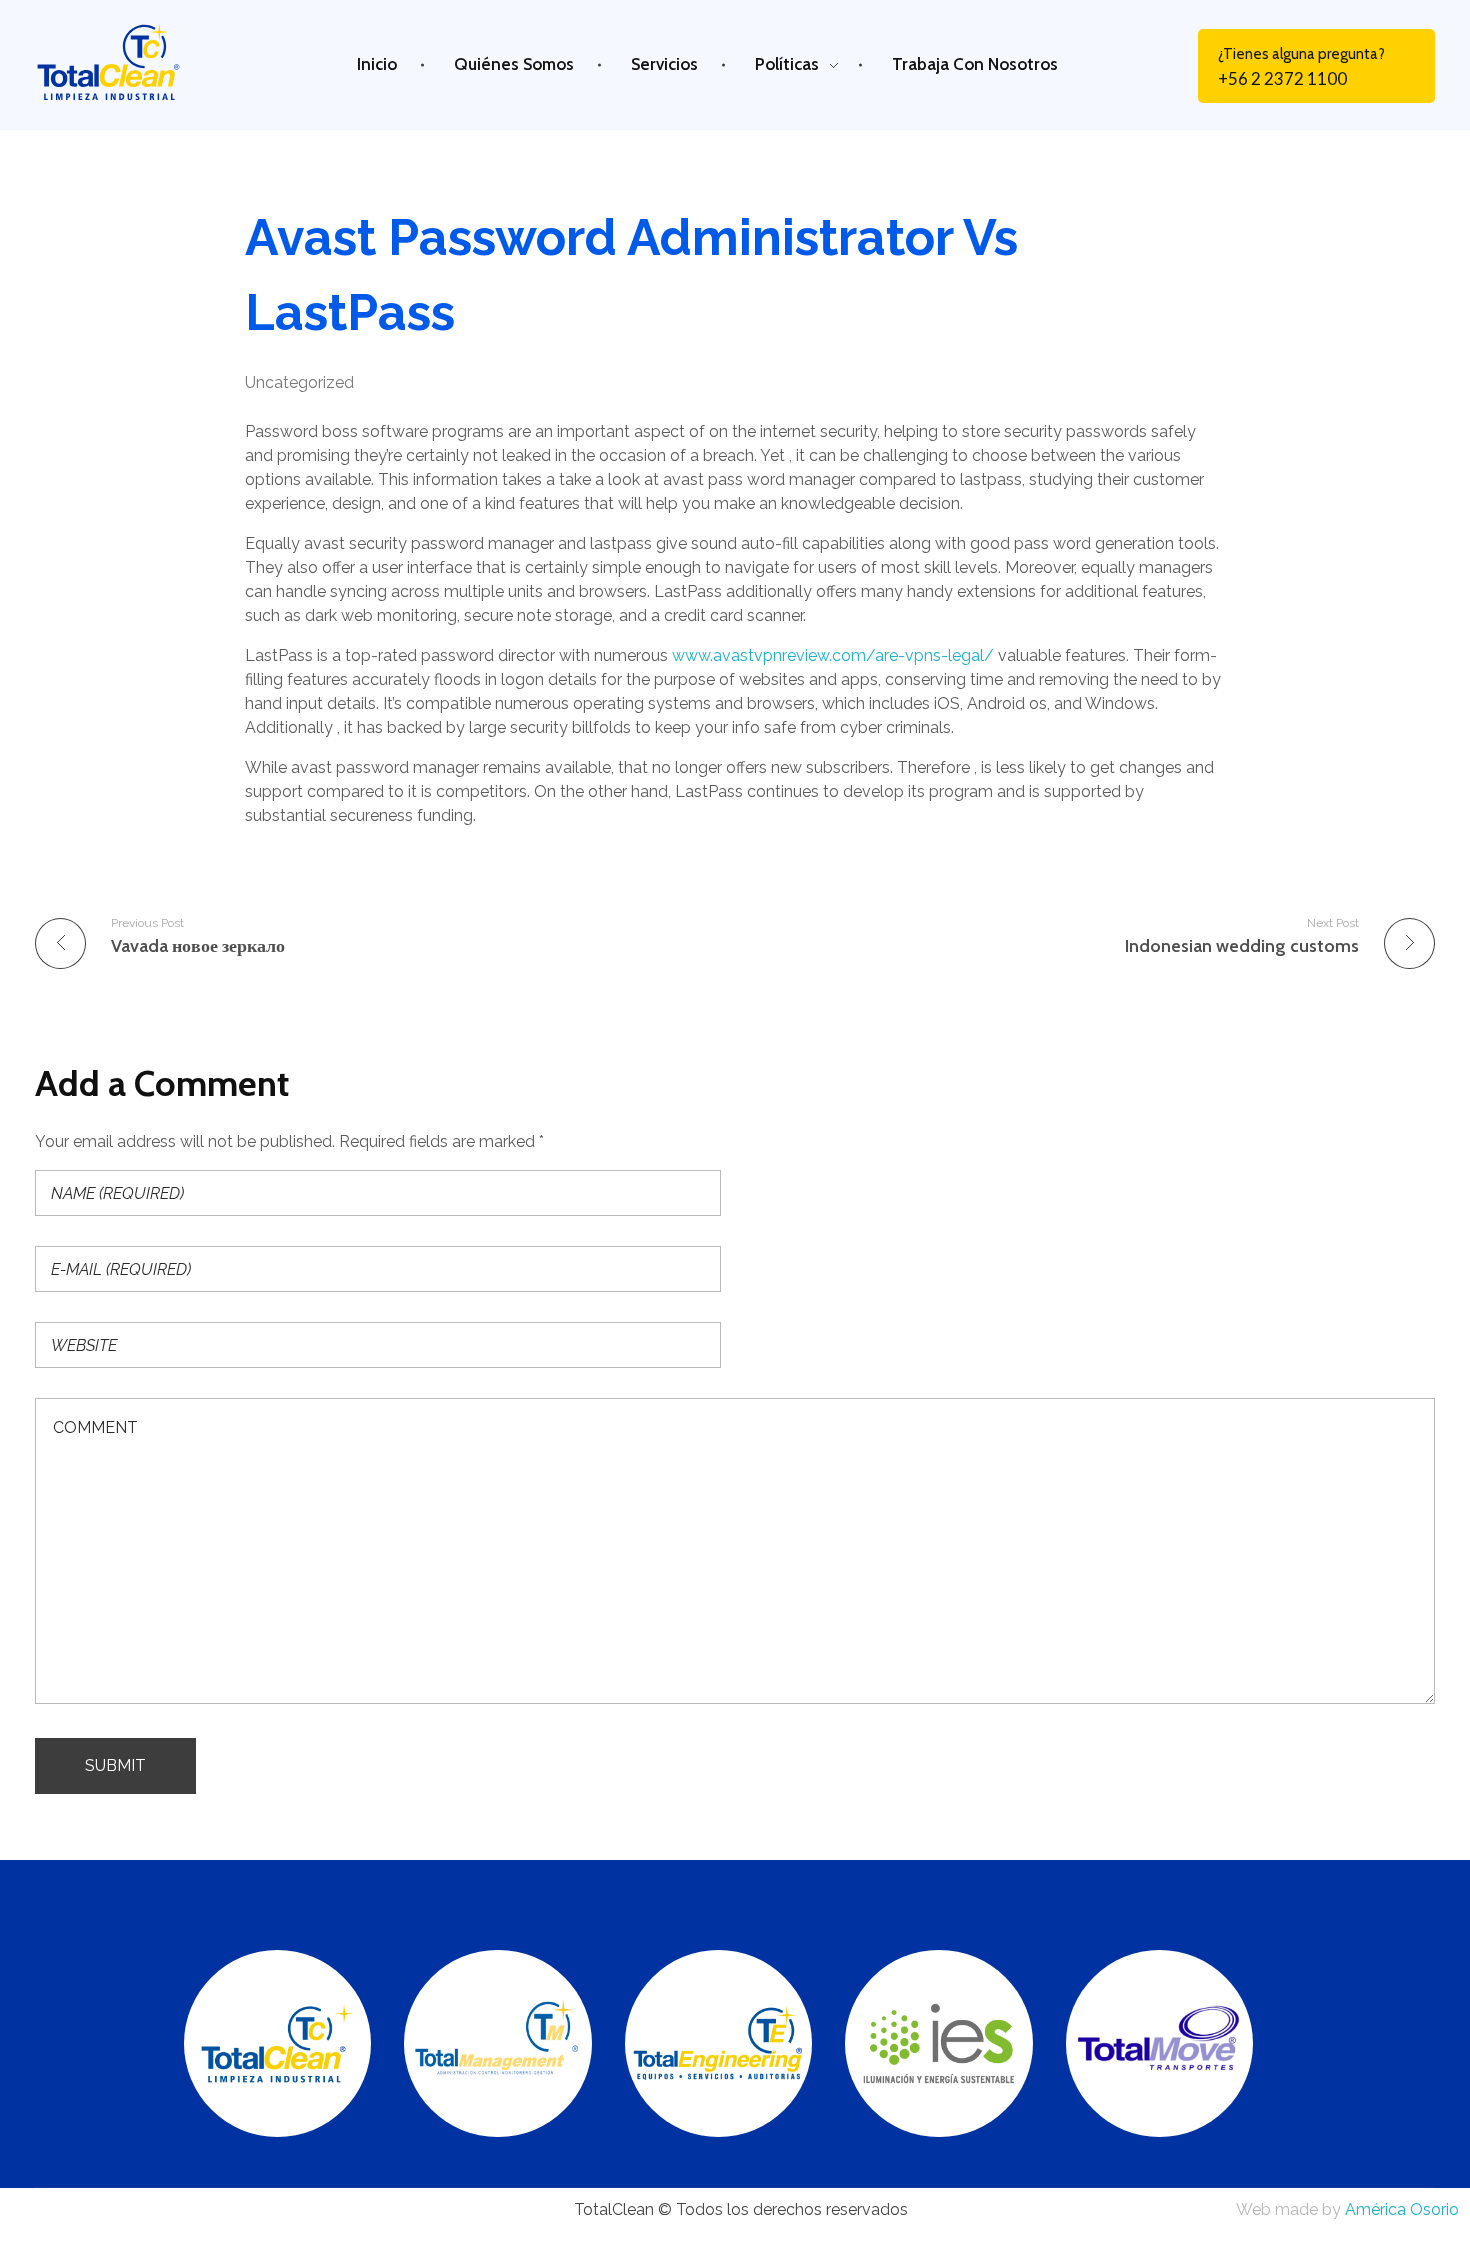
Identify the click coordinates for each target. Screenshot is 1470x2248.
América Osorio (1402, 2209)
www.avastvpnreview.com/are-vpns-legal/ (833, 655)
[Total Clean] (126, 61)
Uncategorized (299, 382)
